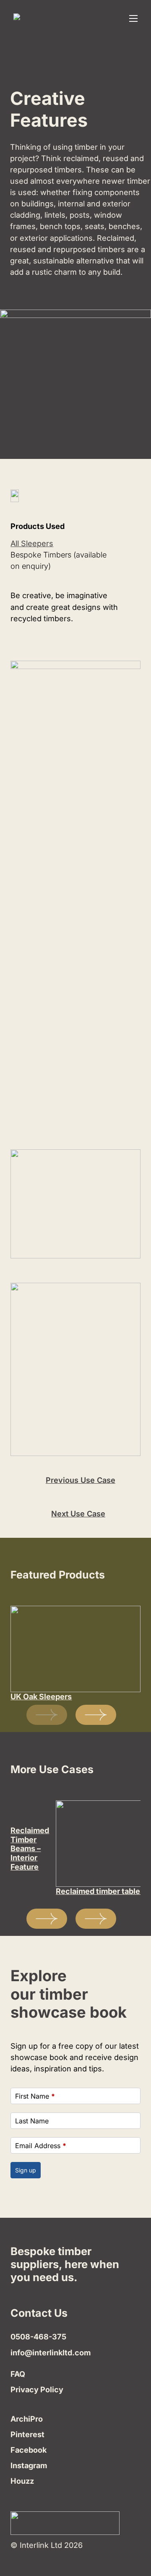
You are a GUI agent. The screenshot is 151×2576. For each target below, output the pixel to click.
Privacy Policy (37, 2389)
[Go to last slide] (47, 1919)
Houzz (22, 2481)
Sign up (26, 2170)
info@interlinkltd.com (51, 2352)
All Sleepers (32, 543)
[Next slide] (96, 1715)
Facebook (29, 2450)
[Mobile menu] (133, 18)
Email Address (41, 2146)
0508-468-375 (38, 2336)
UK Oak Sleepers (41, 1696)
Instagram (29, 2465)
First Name (35, 2096)
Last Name (32, 2121)
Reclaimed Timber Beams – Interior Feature (30, 1848)
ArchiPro (27, 2419)
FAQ (18, 2374)
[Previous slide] (47, 1715)
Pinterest (27, 2434)
